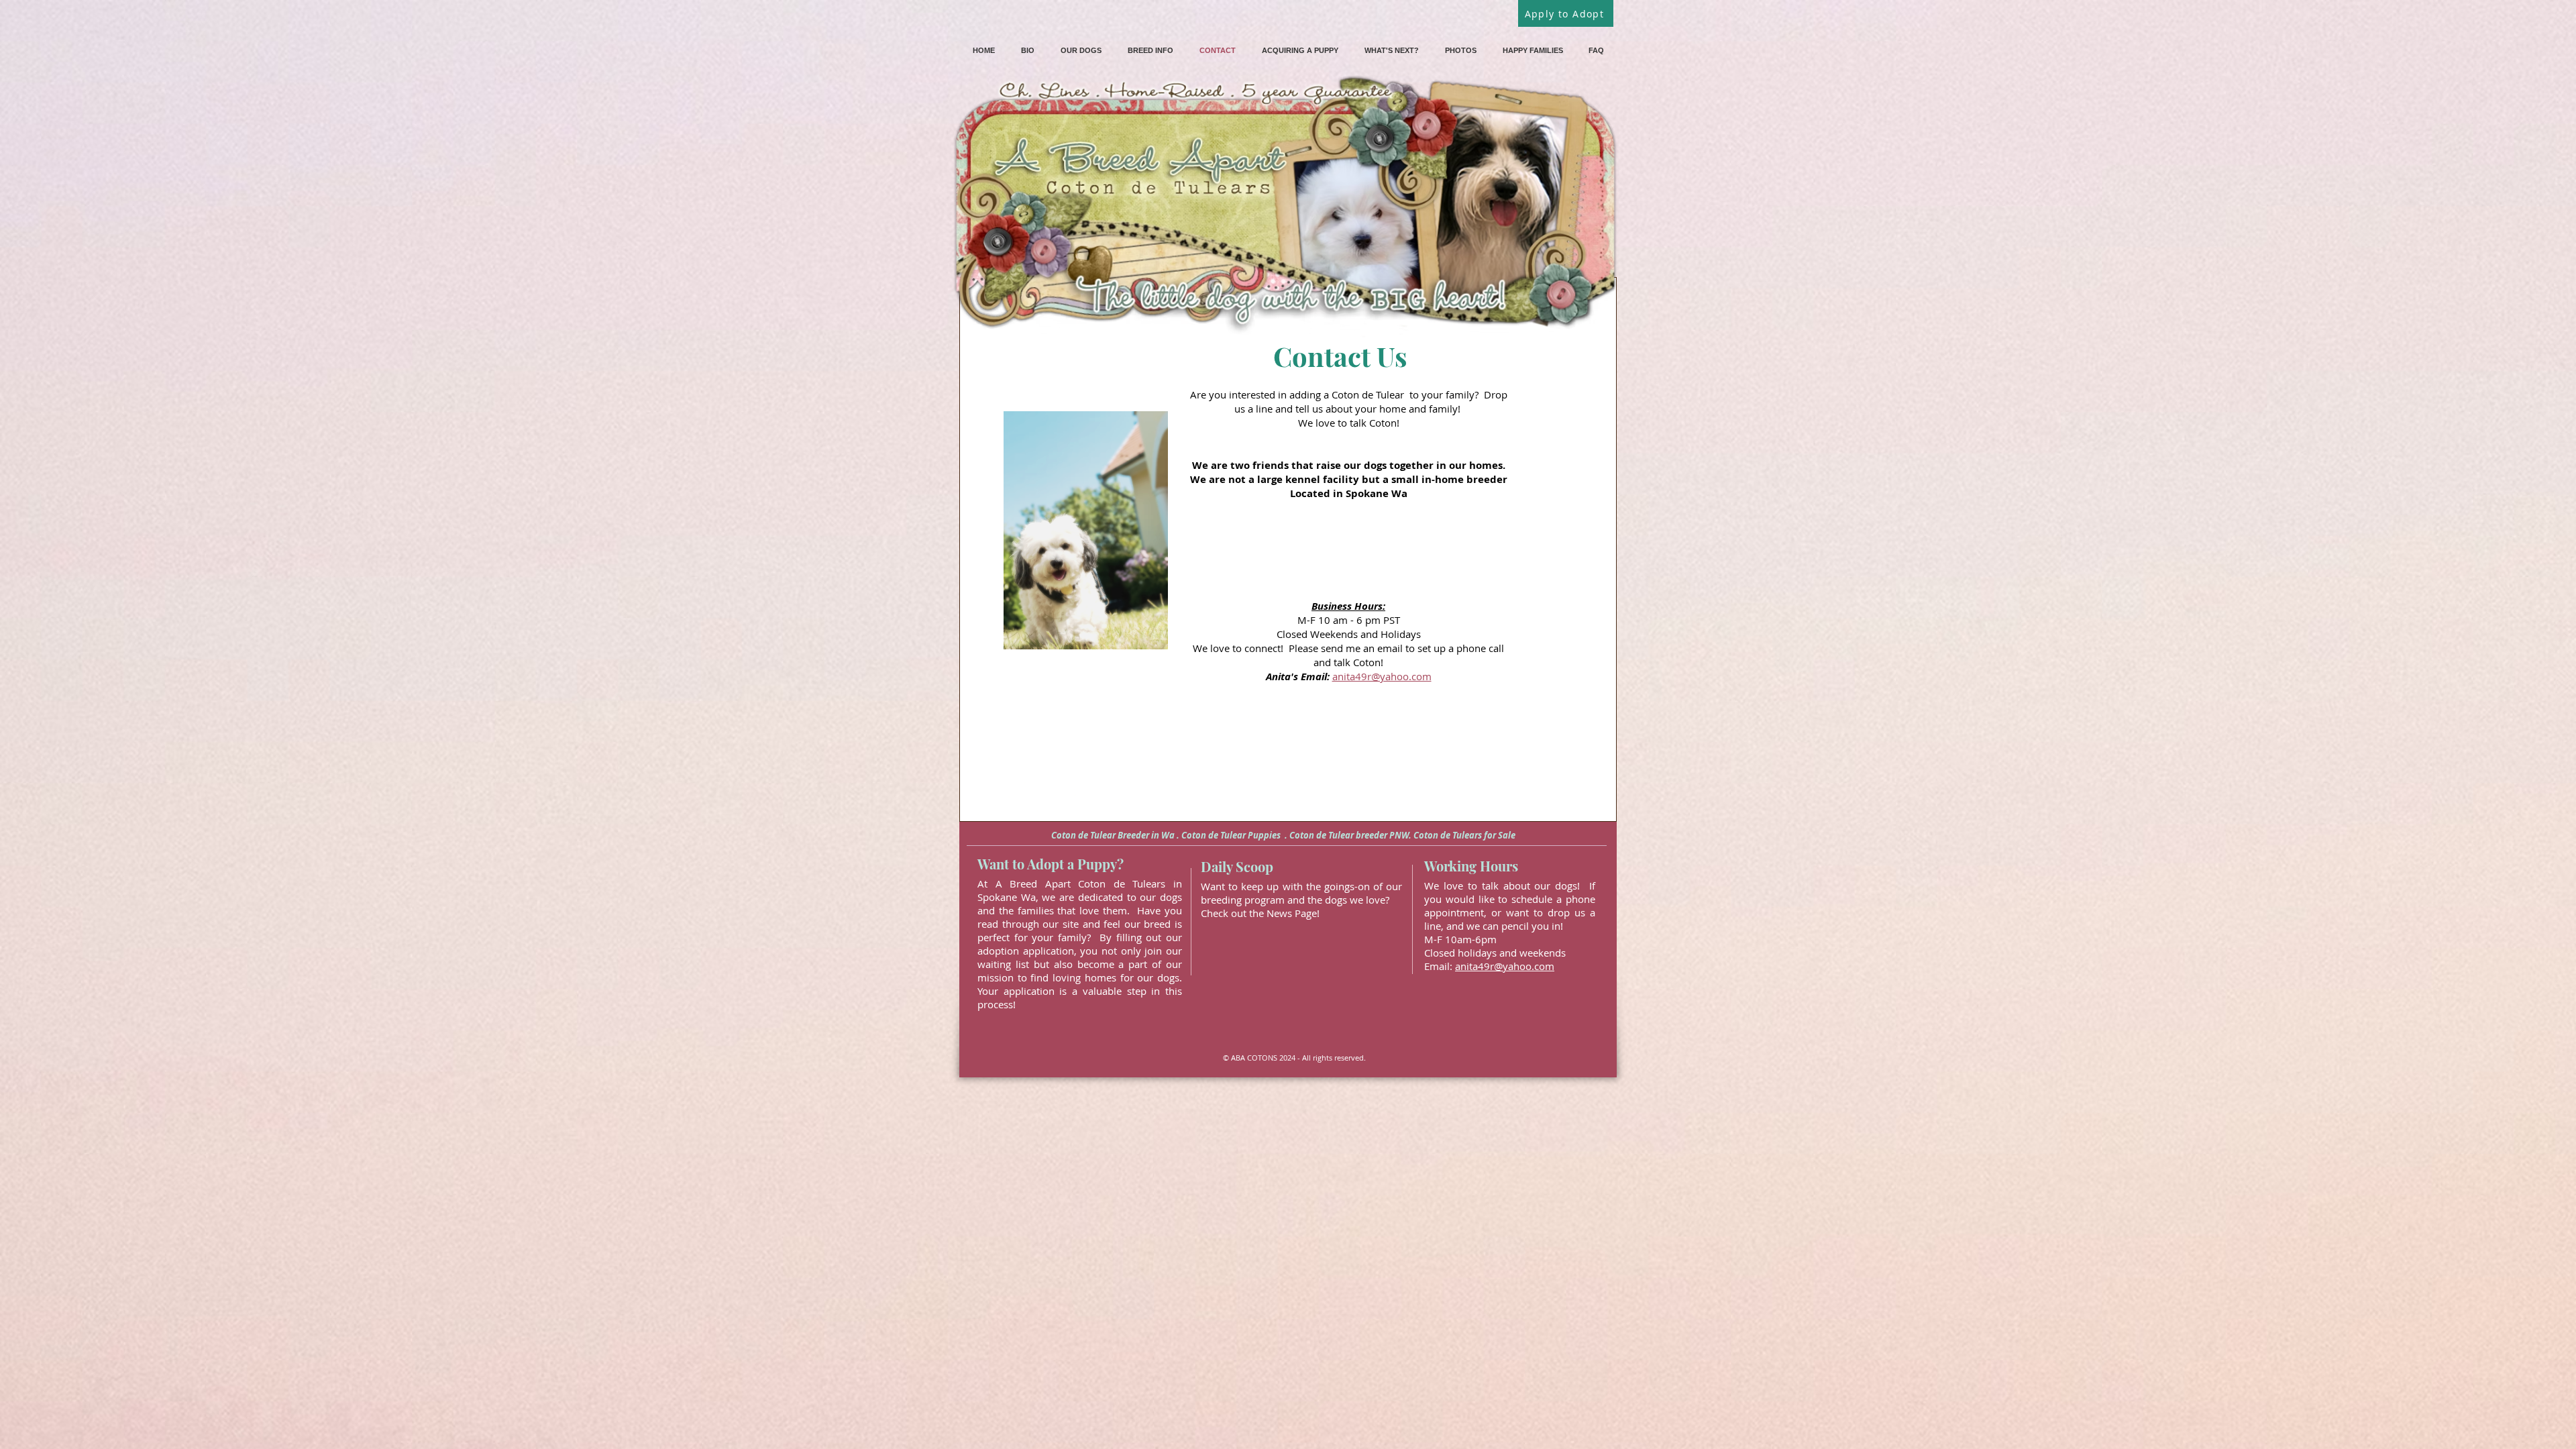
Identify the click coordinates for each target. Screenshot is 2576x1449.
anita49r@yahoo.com (1382, 676)
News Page (1292, 913)
